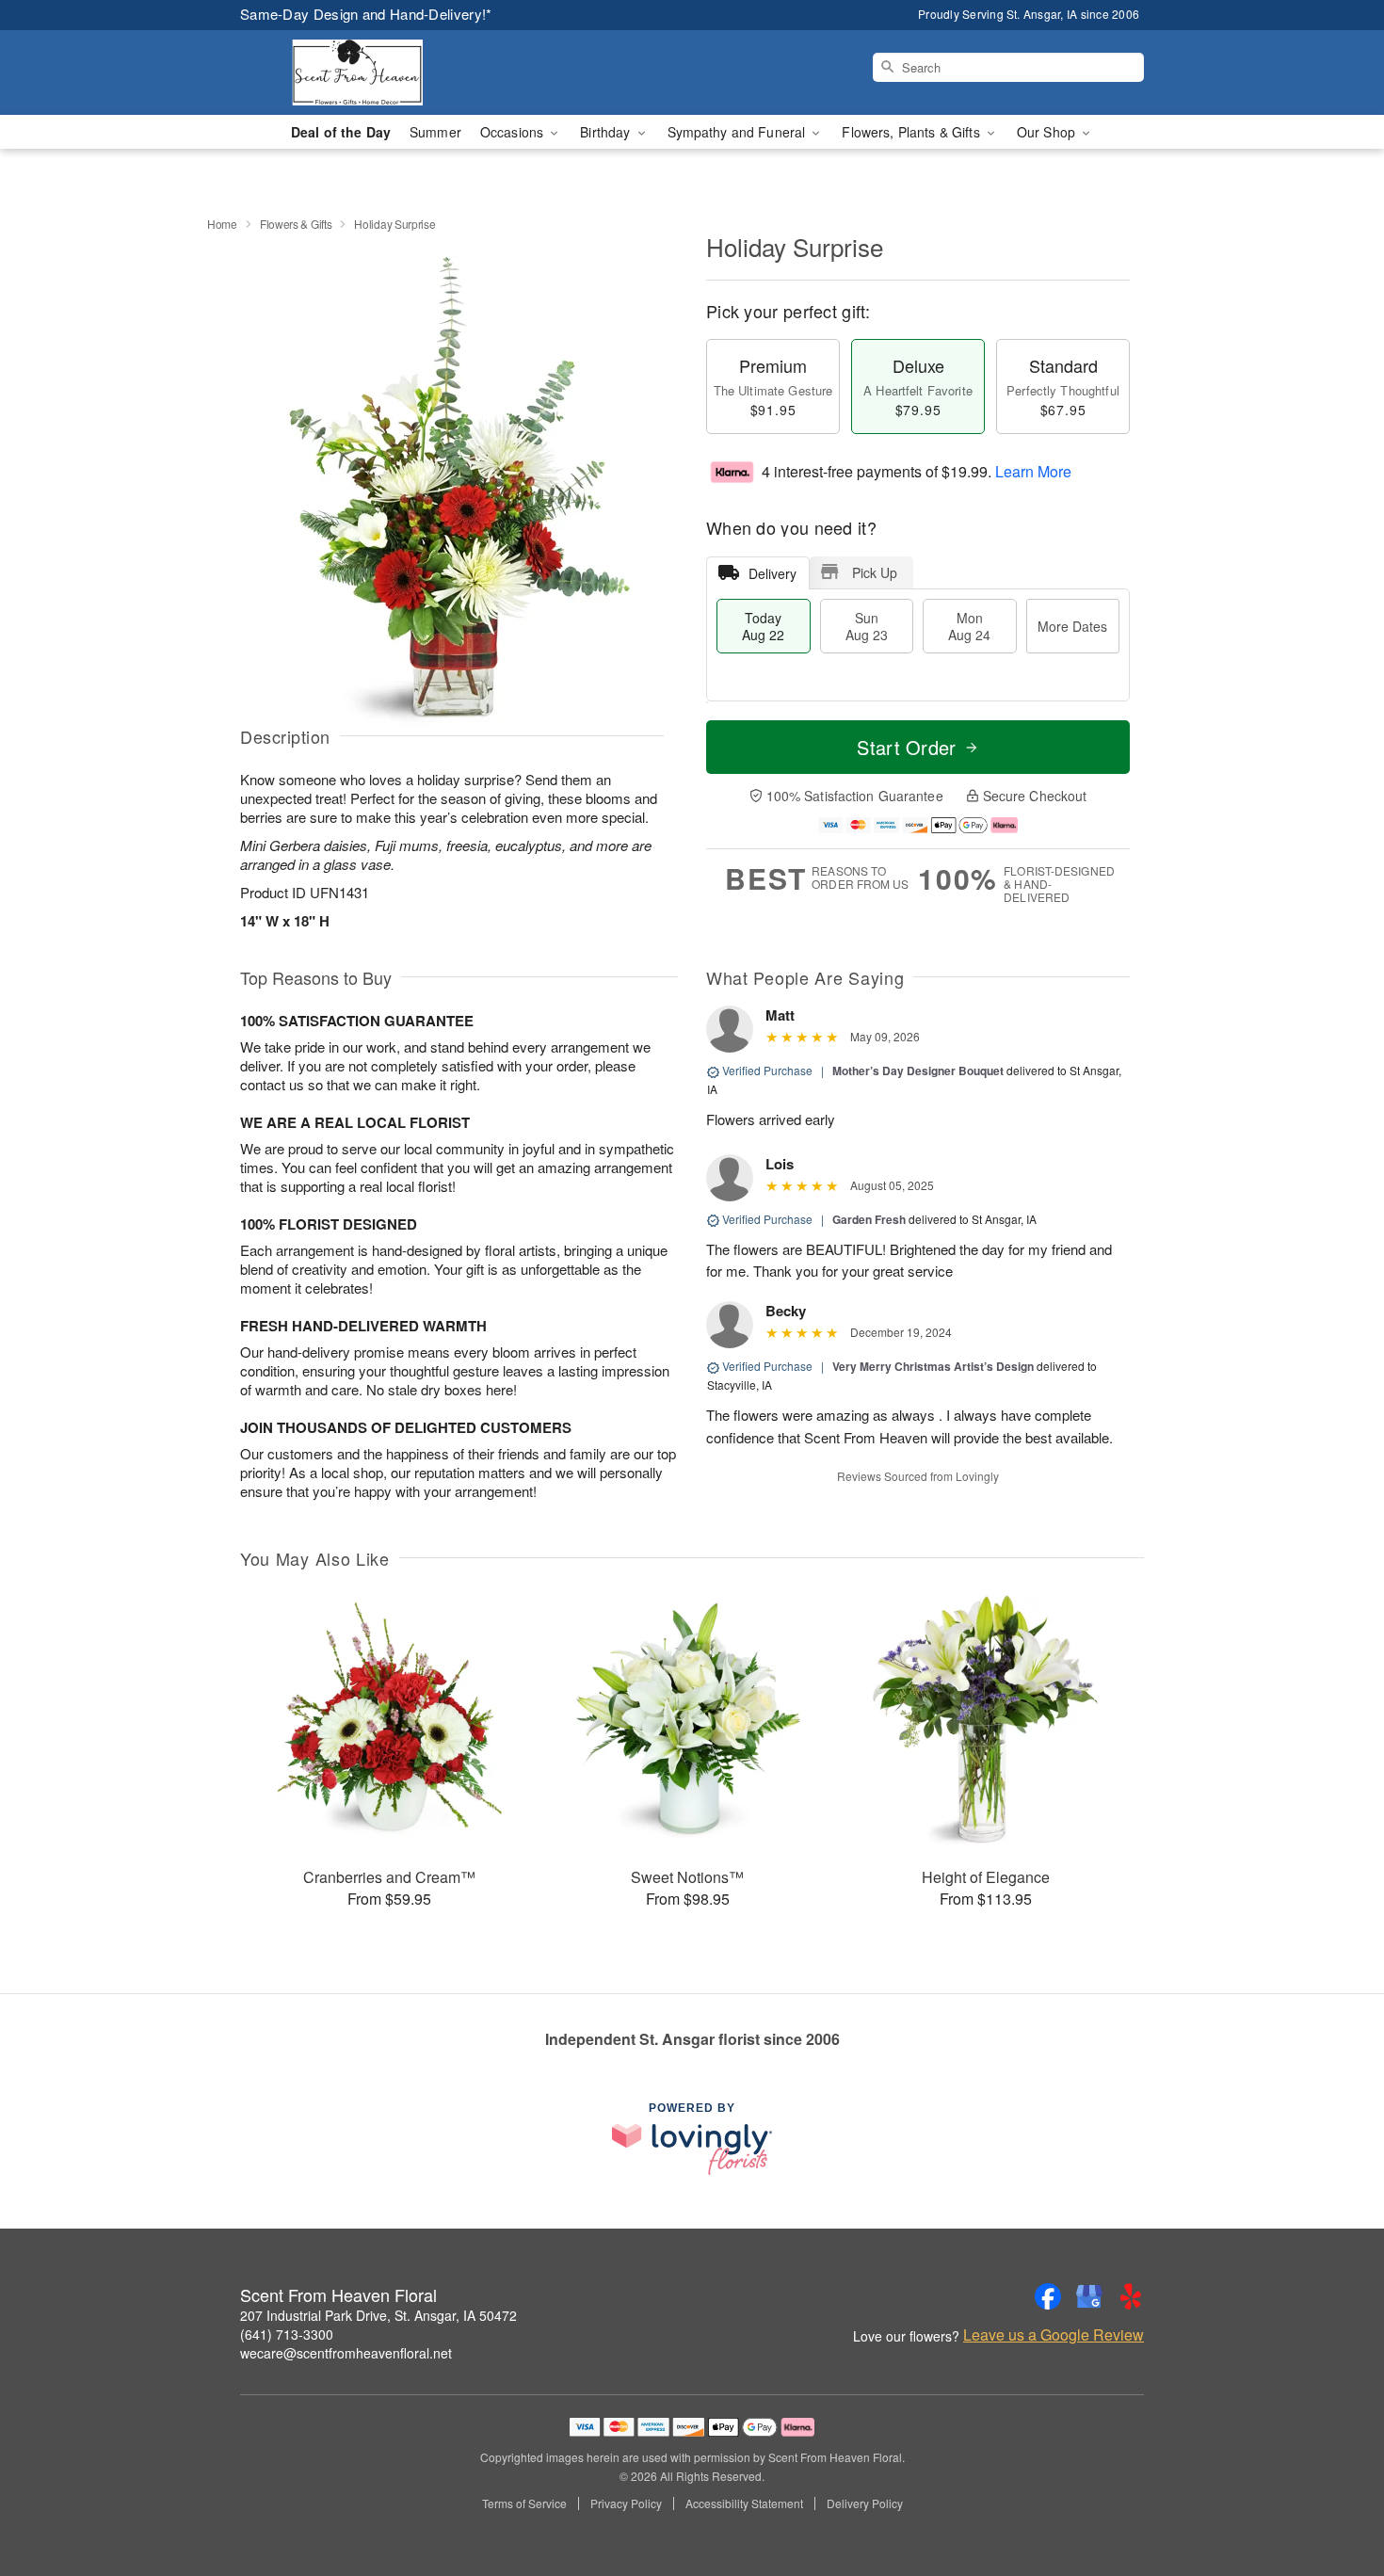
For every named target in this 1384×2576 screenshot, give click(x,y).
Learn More (1033, 471)
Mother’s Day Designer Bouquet (918, 1071)
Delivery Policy (865, 2504)
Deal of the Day (341, 132)
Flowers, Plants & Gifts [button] (912, 132)
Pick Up (875, 572)
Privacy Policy (626, 2504)
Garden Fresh (869, 1219)
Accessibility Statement (744, 2504)
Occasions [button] (514, 132)
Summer (435, 132)
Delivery (772, 573)
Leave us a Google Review (1054, 2335)
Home (222, 224)
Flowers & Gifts (296, 224)
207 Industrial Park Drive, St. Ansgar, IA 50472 (378, 2315)
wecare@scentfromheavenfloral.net (346, 2353)
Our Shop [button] (1048, 132)
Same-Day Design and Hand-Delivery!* (366, 14)
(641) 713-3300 (287, 2334)
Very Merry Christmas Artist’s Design (933, 1366)
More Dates (1072, 626)
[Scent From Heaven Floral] (376, 72)
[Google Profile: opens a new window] (1089, 2296)
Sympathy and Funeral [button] (739, 132)
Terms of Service (524, 2504)
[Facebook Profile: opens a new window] (1048, 2296)
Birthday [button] (607, 132)
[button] (1335, 2496)
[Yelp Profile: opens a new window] (1131, 2296)
